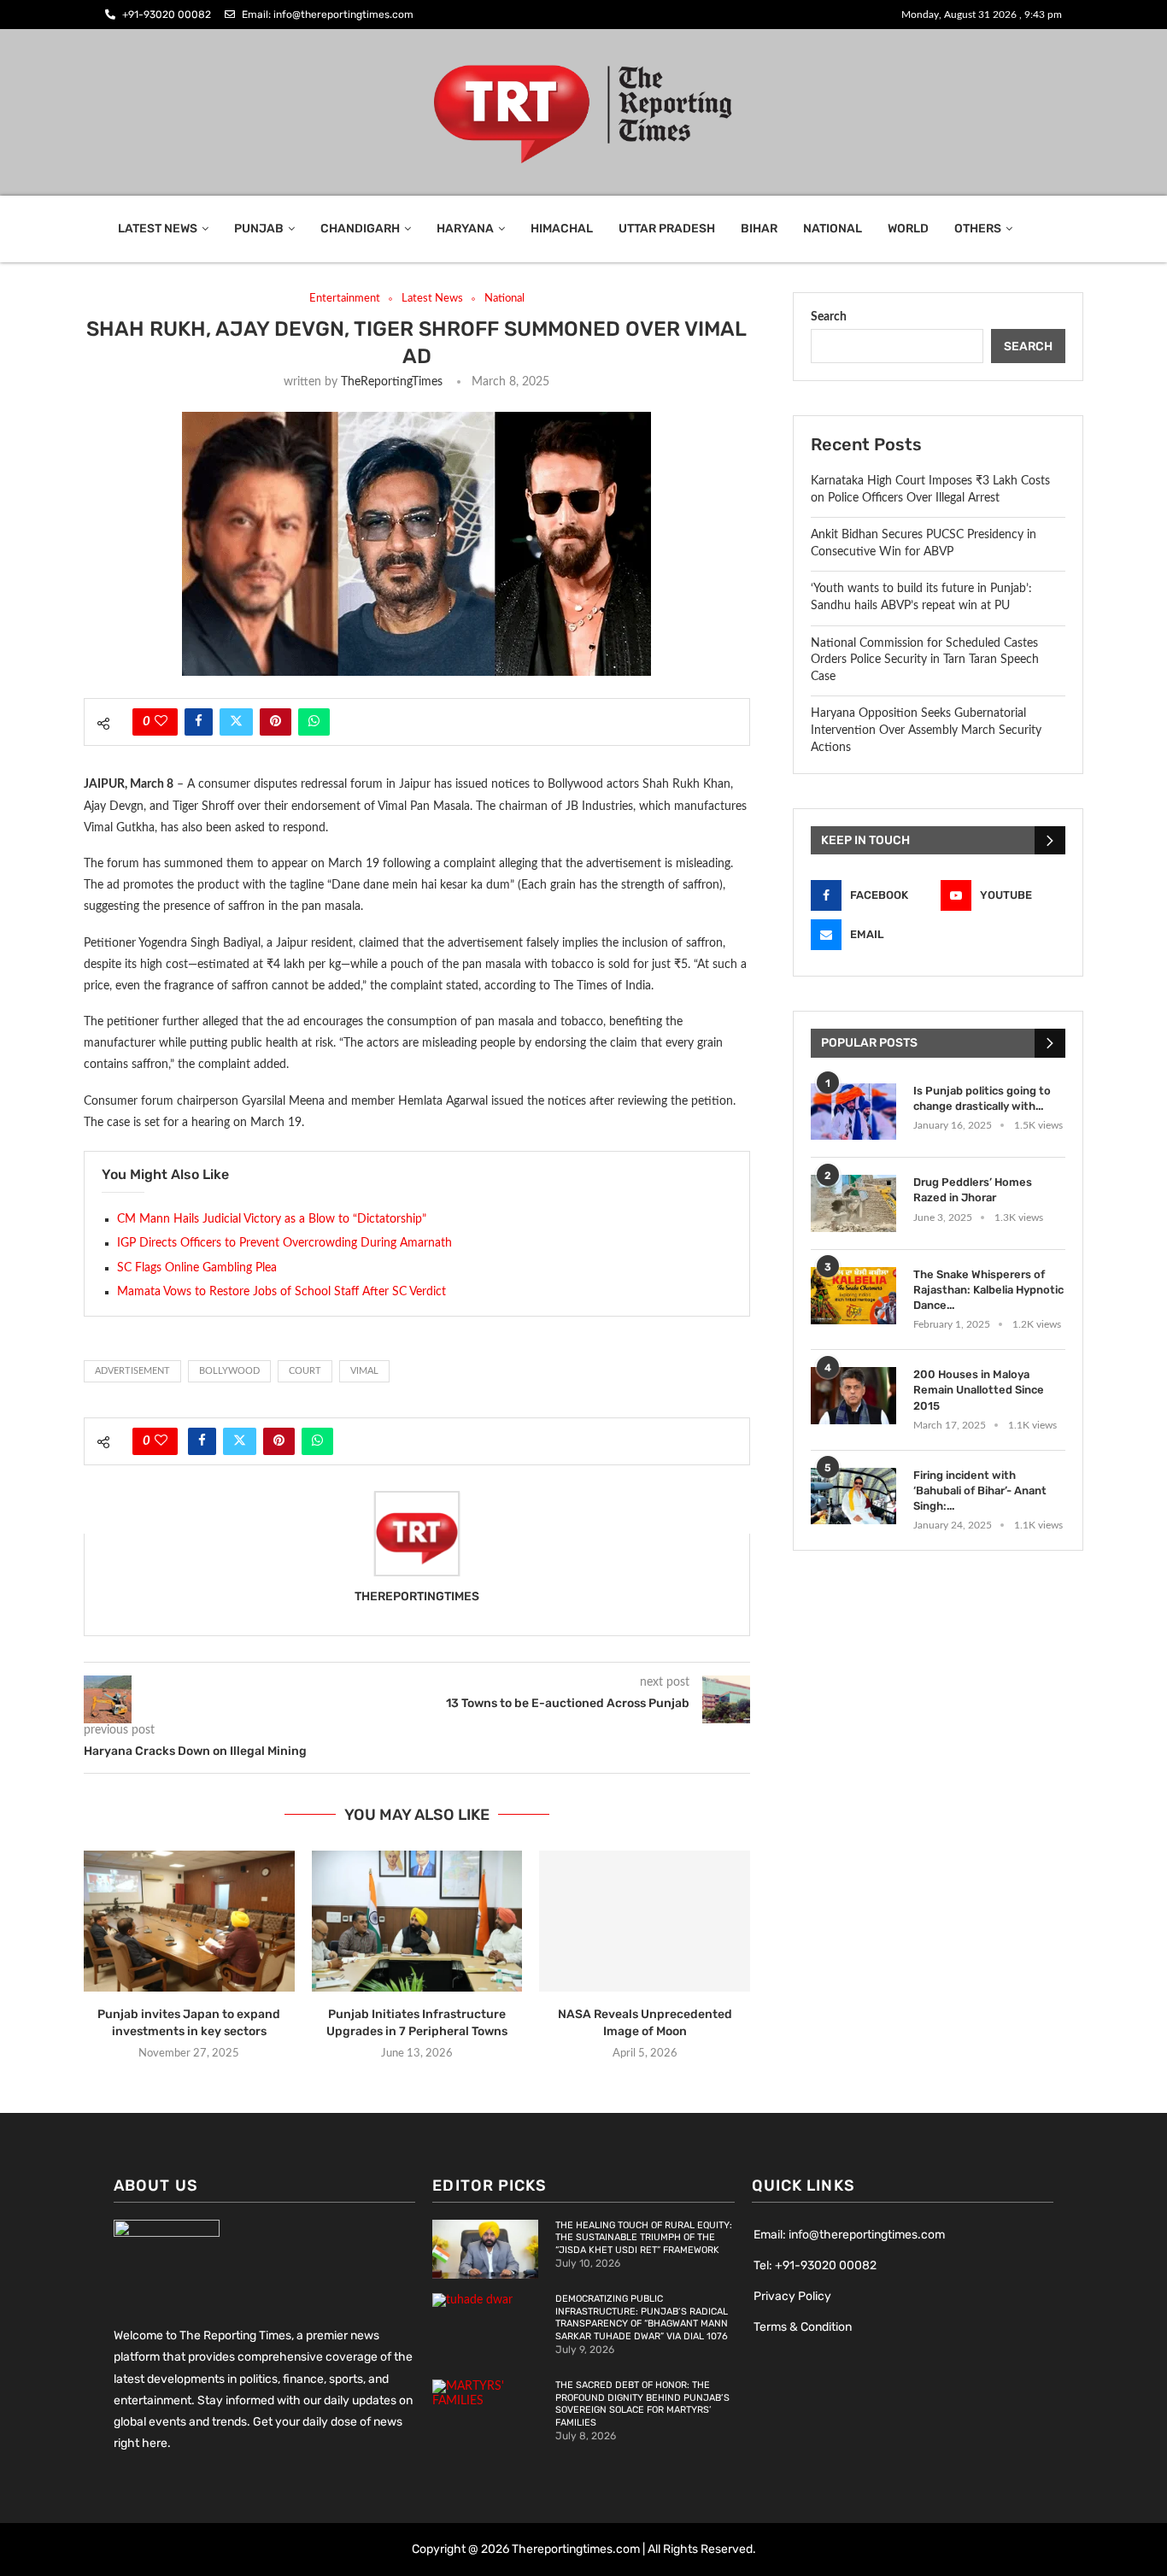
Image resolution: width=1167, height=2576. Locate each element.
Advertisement (132, 1371)
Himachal (562, 229)
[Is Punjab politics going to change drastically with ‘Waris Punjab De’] (853, 1112)
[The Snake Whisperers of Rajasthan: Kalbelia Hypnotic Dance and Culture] (853, 1296)
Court (305, 1371)
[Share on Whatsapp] (314, 722)
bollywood (229, 1371)
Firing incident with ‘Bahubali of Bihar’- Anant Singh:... (980, 1490)
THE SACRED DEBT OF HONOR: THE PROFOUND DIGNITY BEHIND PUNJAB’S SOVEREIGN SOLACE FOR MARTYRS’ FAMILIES (642, 2404)
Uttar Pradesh (667, 229)
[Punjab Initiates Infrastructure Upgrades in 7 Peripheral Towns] (417, 1921)
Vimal (364, 1371)
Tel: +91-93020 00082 (815, 2265)
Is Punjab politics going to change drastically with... (982, 1098)
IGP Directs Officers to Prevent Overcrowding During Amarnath (284, 1243)
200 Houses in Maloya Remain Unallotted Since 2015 (979, 1390)
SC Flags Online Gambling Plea (197, 1268)
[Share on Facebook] (199, 722)
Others (978, 229)
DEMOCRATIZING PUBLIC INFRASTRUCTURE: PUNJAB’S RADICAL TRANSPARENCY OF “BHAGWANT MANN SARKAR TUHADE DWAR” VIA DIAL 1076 (642, 2318)
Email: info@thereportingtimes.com (849, 2235)
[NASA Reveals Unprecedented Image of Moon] (645, 1921)
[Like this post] (161, 722)
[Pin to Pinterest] (276, 722)
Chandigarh (360, 229)
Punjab (259, 229)
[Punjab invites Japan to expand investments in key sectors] (189, 1921)
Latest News (158, 229)
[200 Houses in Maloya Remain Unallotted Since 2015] (853, 1396)
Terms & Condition (803, 2327)
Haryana (465, 229)
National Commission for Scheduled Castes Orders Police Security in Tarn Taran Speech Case (925, 660)
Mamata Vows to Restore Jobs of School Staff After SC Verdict (281, 1292)
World (908, 229)
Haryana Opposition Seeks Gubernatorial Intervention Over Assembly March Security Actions (926, 730)
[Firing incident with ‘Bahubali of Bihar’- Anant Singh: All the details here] (853, 1496)
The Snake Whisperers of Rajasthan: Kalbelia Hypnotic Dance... (988, 1290)
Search (829, 317)
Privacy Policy (792, 2296)
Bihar (759, 229)
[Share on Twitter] (236, 722)
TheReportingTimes (392, 382)
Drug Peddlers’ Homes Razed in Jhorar (973, 1190)
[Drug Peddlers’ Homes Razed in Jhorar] (853, 1203)
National (833, 229)
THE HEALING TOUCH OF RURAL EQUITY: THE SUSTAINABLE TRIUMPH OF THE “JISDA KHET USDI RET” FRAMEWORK (644, 2238)
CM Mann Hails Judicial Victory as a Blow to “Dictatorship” (272, 1219)
